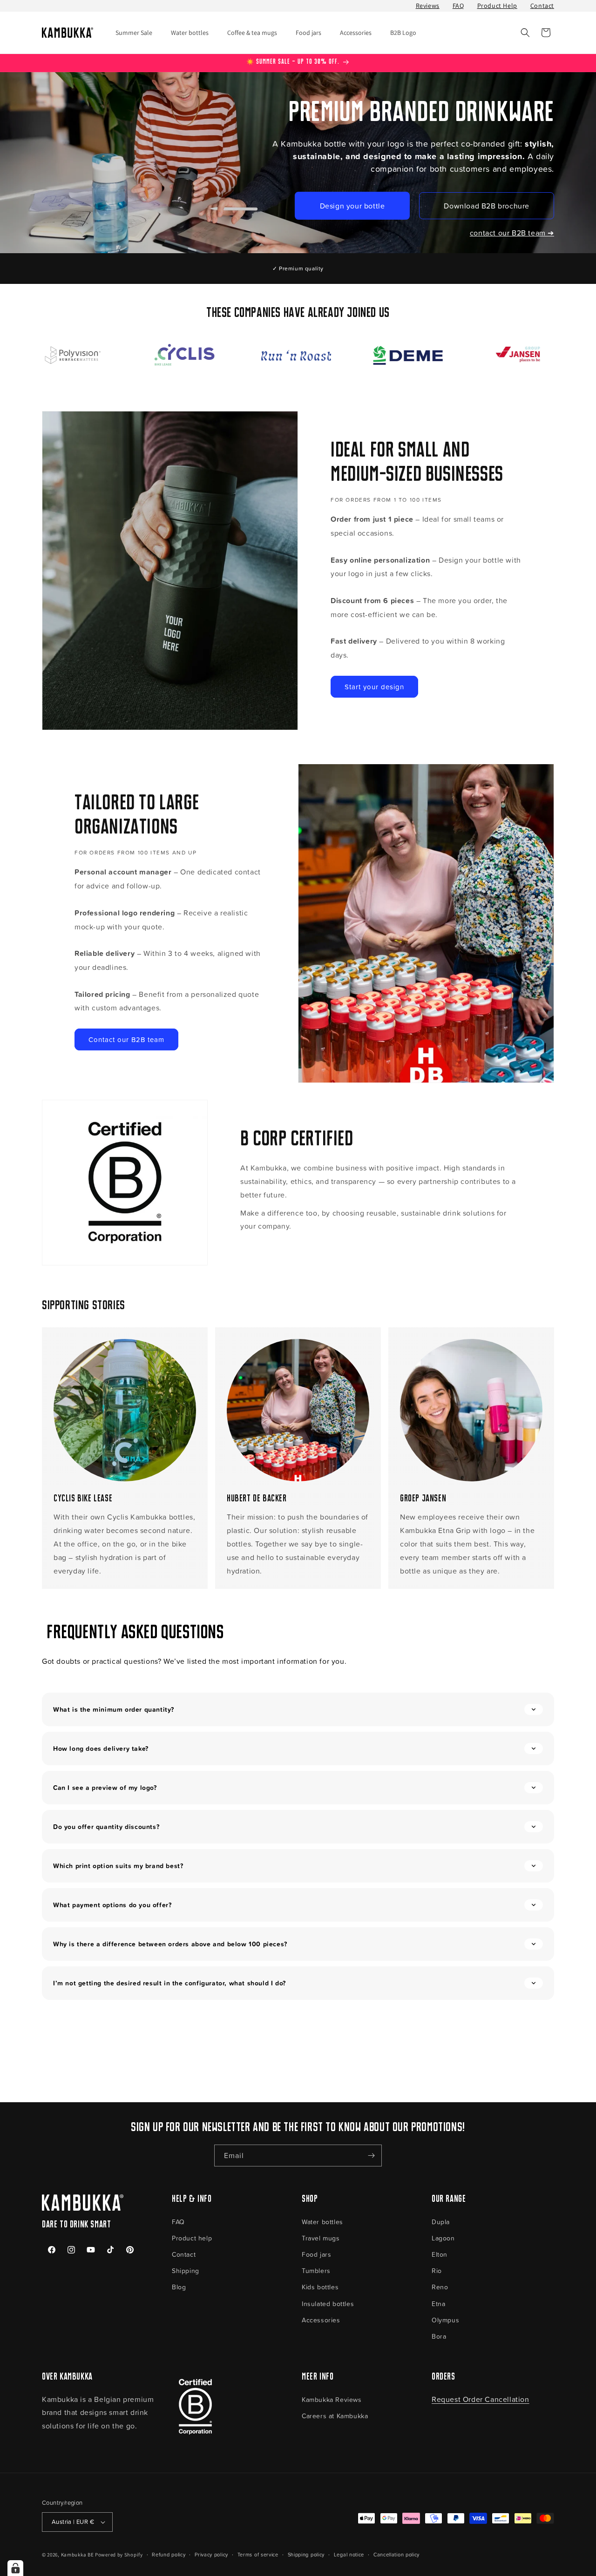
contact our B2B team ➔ (512, 233)
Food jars (316, 2254)
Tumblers (316, 2270)
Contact (542, 6)
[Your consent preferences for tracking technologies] (15, 2568)
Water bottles (322, 2222)
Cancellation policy (396, 2554)
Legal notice (349, 2554)
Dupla (441, 2222)
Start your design (374, 687)
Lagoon (443, 2238)
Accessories (321, 2320)
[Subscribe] (371, 2156)
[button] (525, 33)
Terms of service (258, 2554)
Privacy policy (211, 2554)
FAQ (458, 6)
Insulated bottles (328, 2304)
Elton (440, 2254)
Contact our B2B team (126, 1039)
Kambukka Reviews (332, 2399)
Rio (437, 2270)
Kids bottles (320, 2287)
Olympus (445, 2320)
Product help (192, 2238)
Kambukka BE (78, 2555)
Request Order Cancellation (481, 2399)
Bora (439, 2336)
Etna (438, 2304)
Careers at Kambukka (335, 2416)
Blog (179, 2287)
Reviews (428, 6)
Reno (440, 2287)
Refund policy (169, 2554)
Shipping (186, 2270)
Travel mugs (321, 2238)
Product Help (497, 6)
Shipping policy (306, 2554)
